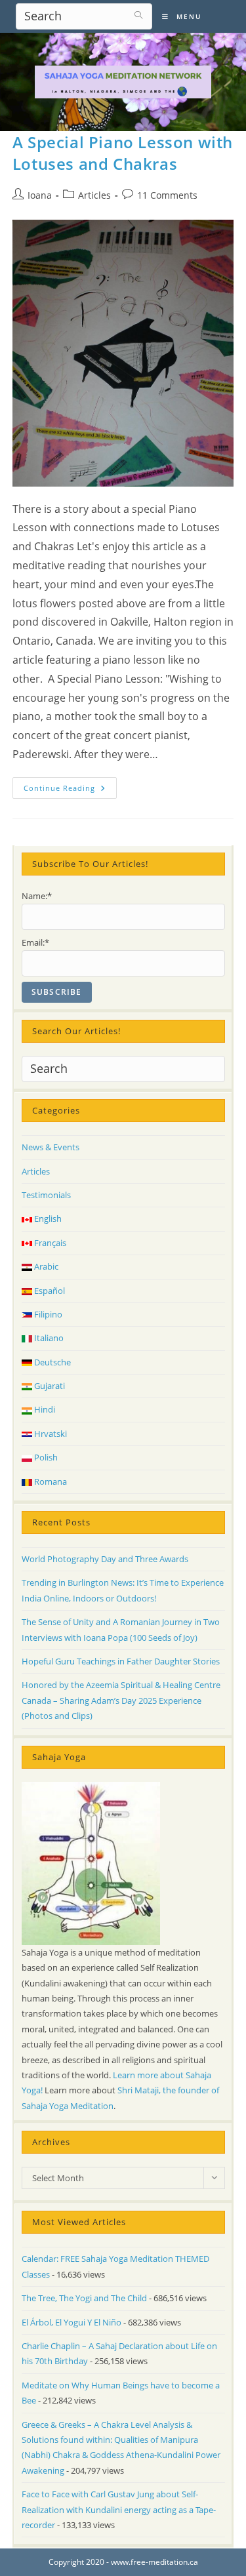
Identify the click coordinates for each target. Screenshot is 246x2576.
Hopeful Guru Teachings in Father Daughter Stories (121, 1661)
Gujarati (49, 1386)
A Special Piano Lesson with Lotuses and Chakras (123, 153)
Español (49, 1291)
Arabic (45, 1266)
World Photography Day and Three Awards (105, 1559)
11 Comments (167, 195)
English (47, 1218)
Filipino (47, 1314)
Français (49, 1243)
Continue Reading (70, 790)
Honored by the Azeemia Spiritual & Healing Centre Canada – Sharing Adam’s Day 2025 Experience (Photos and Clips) (121, 1700)
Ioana (40, 195)
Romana (50, 1481)
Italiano (48, 1338)
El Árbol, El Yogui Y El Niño (72, 2322)
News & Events (51, 1147)
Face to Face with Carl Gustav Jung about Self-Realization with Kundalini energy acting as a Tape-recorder (119, 2509)
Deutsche (51, 1362)
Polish (45, 1457)
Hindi (44, 1409)
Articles (94, 195)
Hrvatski (50, 1434)
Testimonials (46, 1195)
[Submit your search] (139, 15)
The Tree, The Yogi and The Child (84, 2298)
